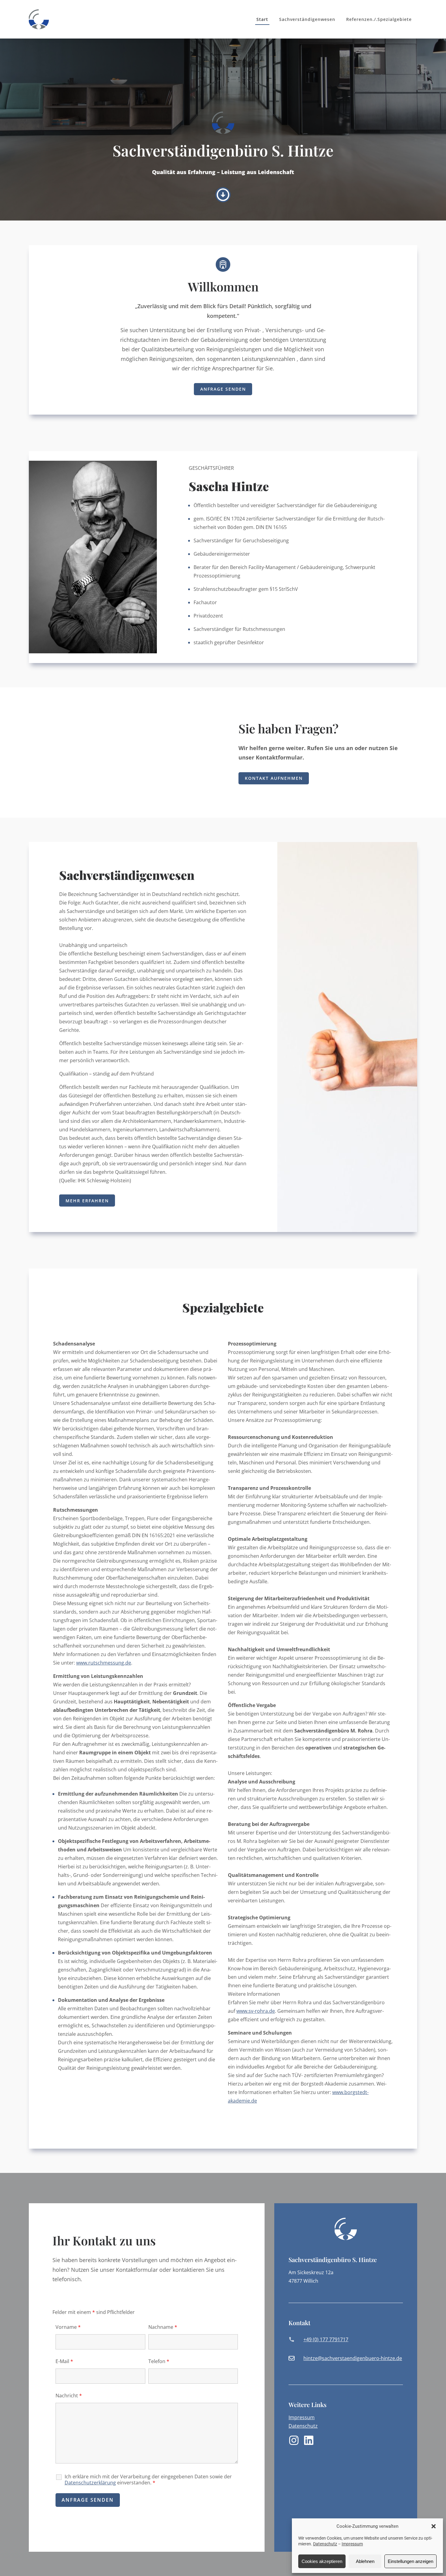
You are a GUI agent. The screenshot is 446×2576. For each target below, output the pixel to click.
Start (262, 19)
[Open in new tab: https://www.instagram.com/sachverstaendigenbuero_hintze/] (294, 2440)
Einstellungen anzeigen (411, 2561)
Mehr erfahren (87, 1201)
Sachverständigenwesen (307, 19)
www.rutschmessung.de (104, 1663)
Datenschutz (325, 2544)
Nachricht (69, 2396)
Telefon (159, 2361)
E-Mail (64, 2361)
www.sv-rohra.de (256, 2011)
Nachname (163, 2327)
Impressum (352, 2544)
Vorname (68, 2327)
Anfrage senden (223, 389)
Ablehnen (365, 2561)
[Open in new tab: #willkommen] (223, 195)
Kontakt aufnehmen (274, 778)
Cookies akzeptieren (322, 2561)
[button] (434, 2526)
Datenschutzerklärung (90, 2483)
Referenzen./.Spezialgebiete (379, 19)
